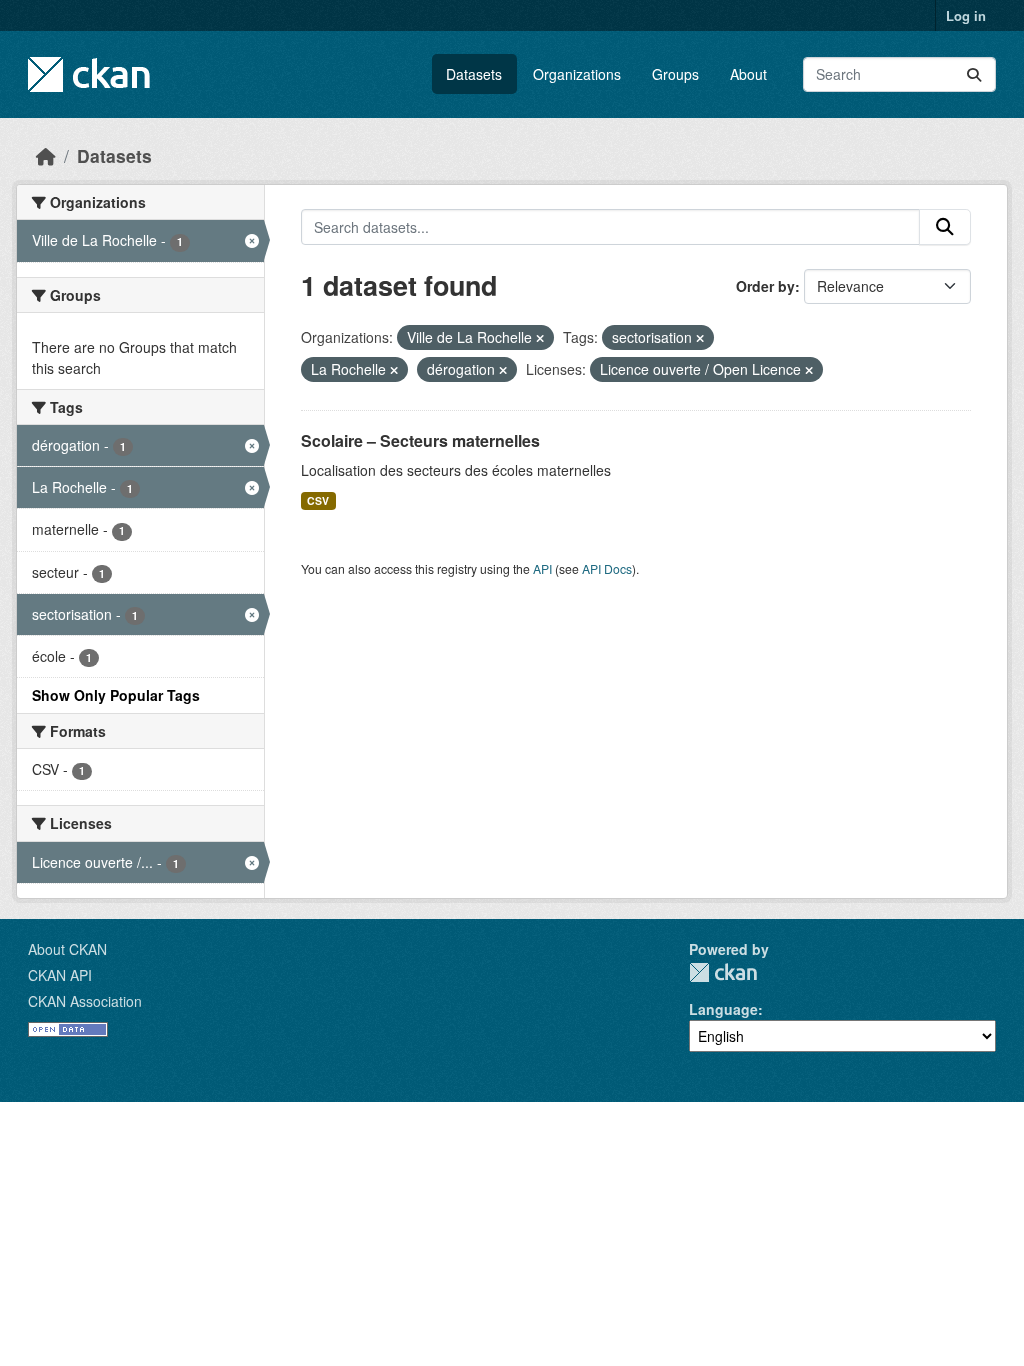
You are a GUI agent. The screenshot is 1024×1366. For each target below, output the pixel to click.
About (748, 74)
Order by (765, 286)
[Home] (46, 155)
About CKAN (67, 949)
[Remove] (540, 338)
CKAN (723, 972)
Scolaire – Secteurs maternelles (420, 440)
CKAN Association (85, 1001)
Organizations (577, 74)
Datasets (474, 74)
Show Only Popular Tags (116, 695)
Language (723, 1009)
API (542, 568)
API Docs (607, 568)
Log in (966, 15)
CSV (318, 500)
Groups (675, 74)
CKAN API (60, 975)
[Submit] (974, 74)
